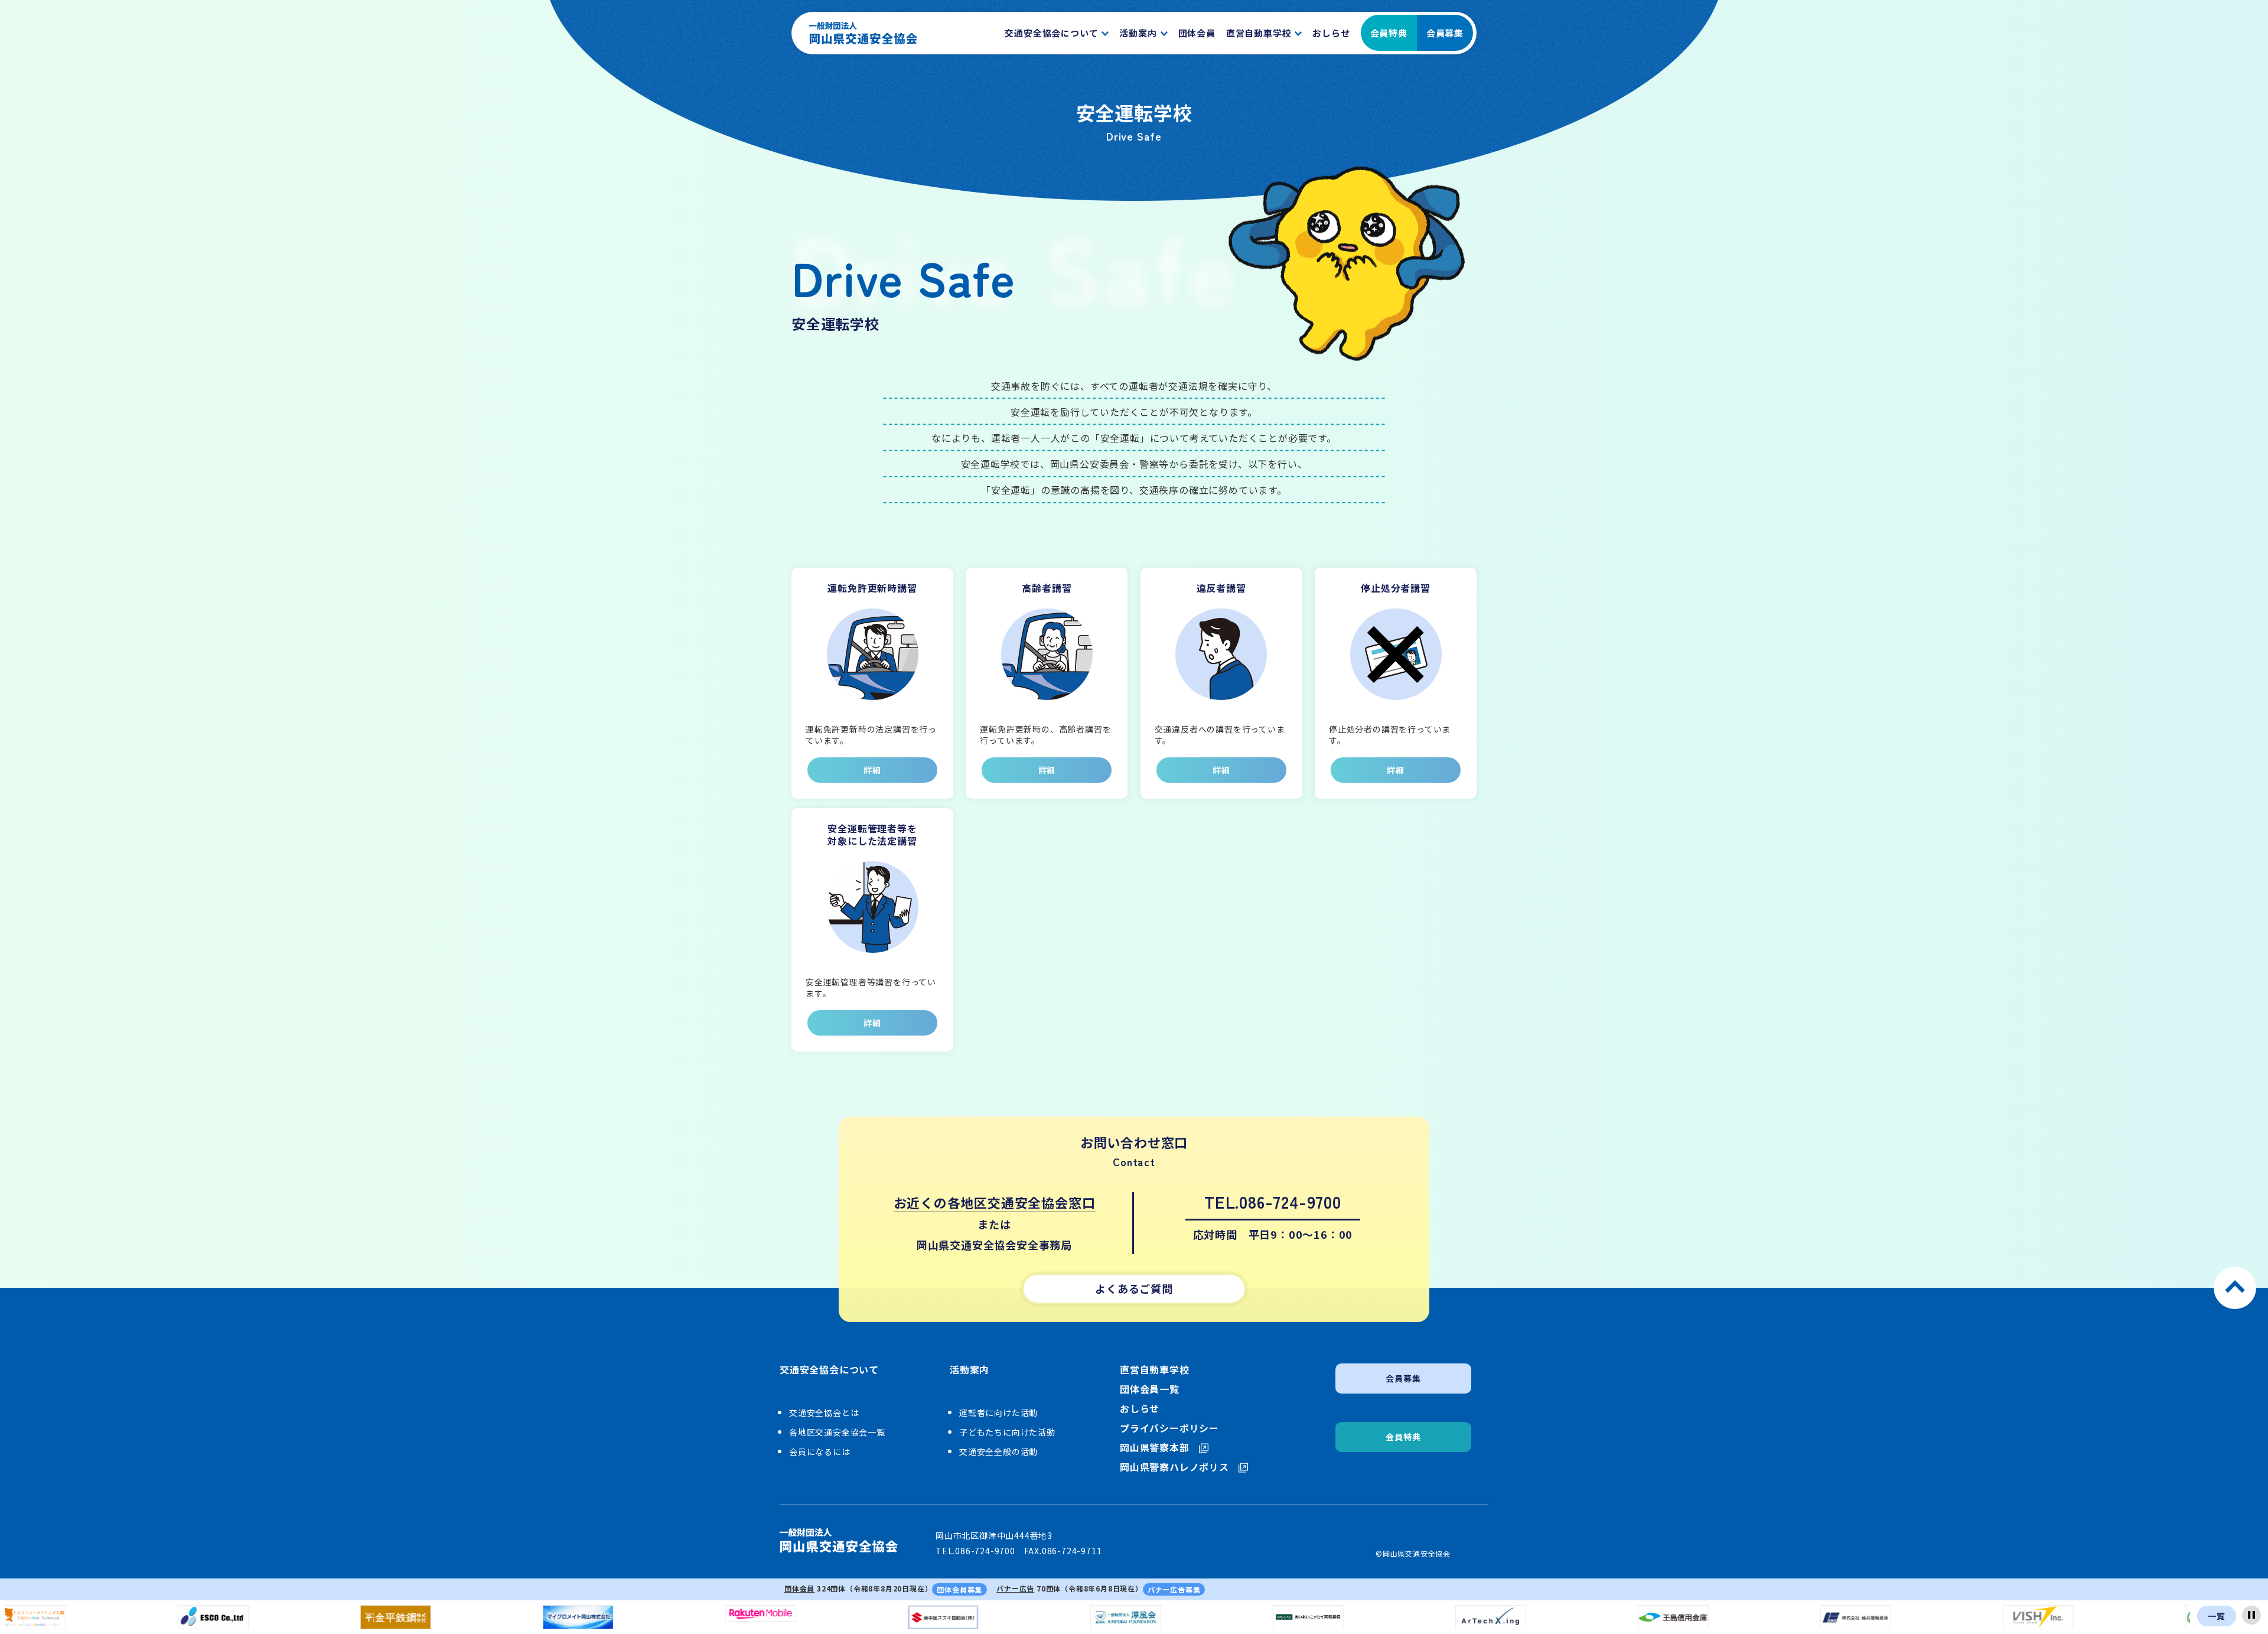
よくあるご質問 (1134, 1288)
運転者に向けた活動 (998, 1412)
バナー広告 (1015, 1588)
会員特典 (1389, 33)
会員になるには (820, 1451)
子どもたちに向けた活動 (1007, 1432)
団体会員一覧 (1150, 1389)
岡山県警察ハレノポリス (1174, 1467)
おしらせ (1140, 1409)
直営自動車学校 (1155, 1370)
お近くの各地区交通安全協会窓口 (995, 1202)
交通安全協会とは (824, 1412)
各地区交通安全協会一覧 (837, 1432)
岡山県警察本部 (1155, 1448)
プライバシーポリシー (1169, 1428)
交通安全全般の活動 (998, 1451)
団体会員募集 (959, 1589)
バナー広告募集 (1174, 1589)
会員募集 (1445, 33)
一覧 (2217, 1616)
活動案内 (970, 1370)
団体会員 (799, 1588)
